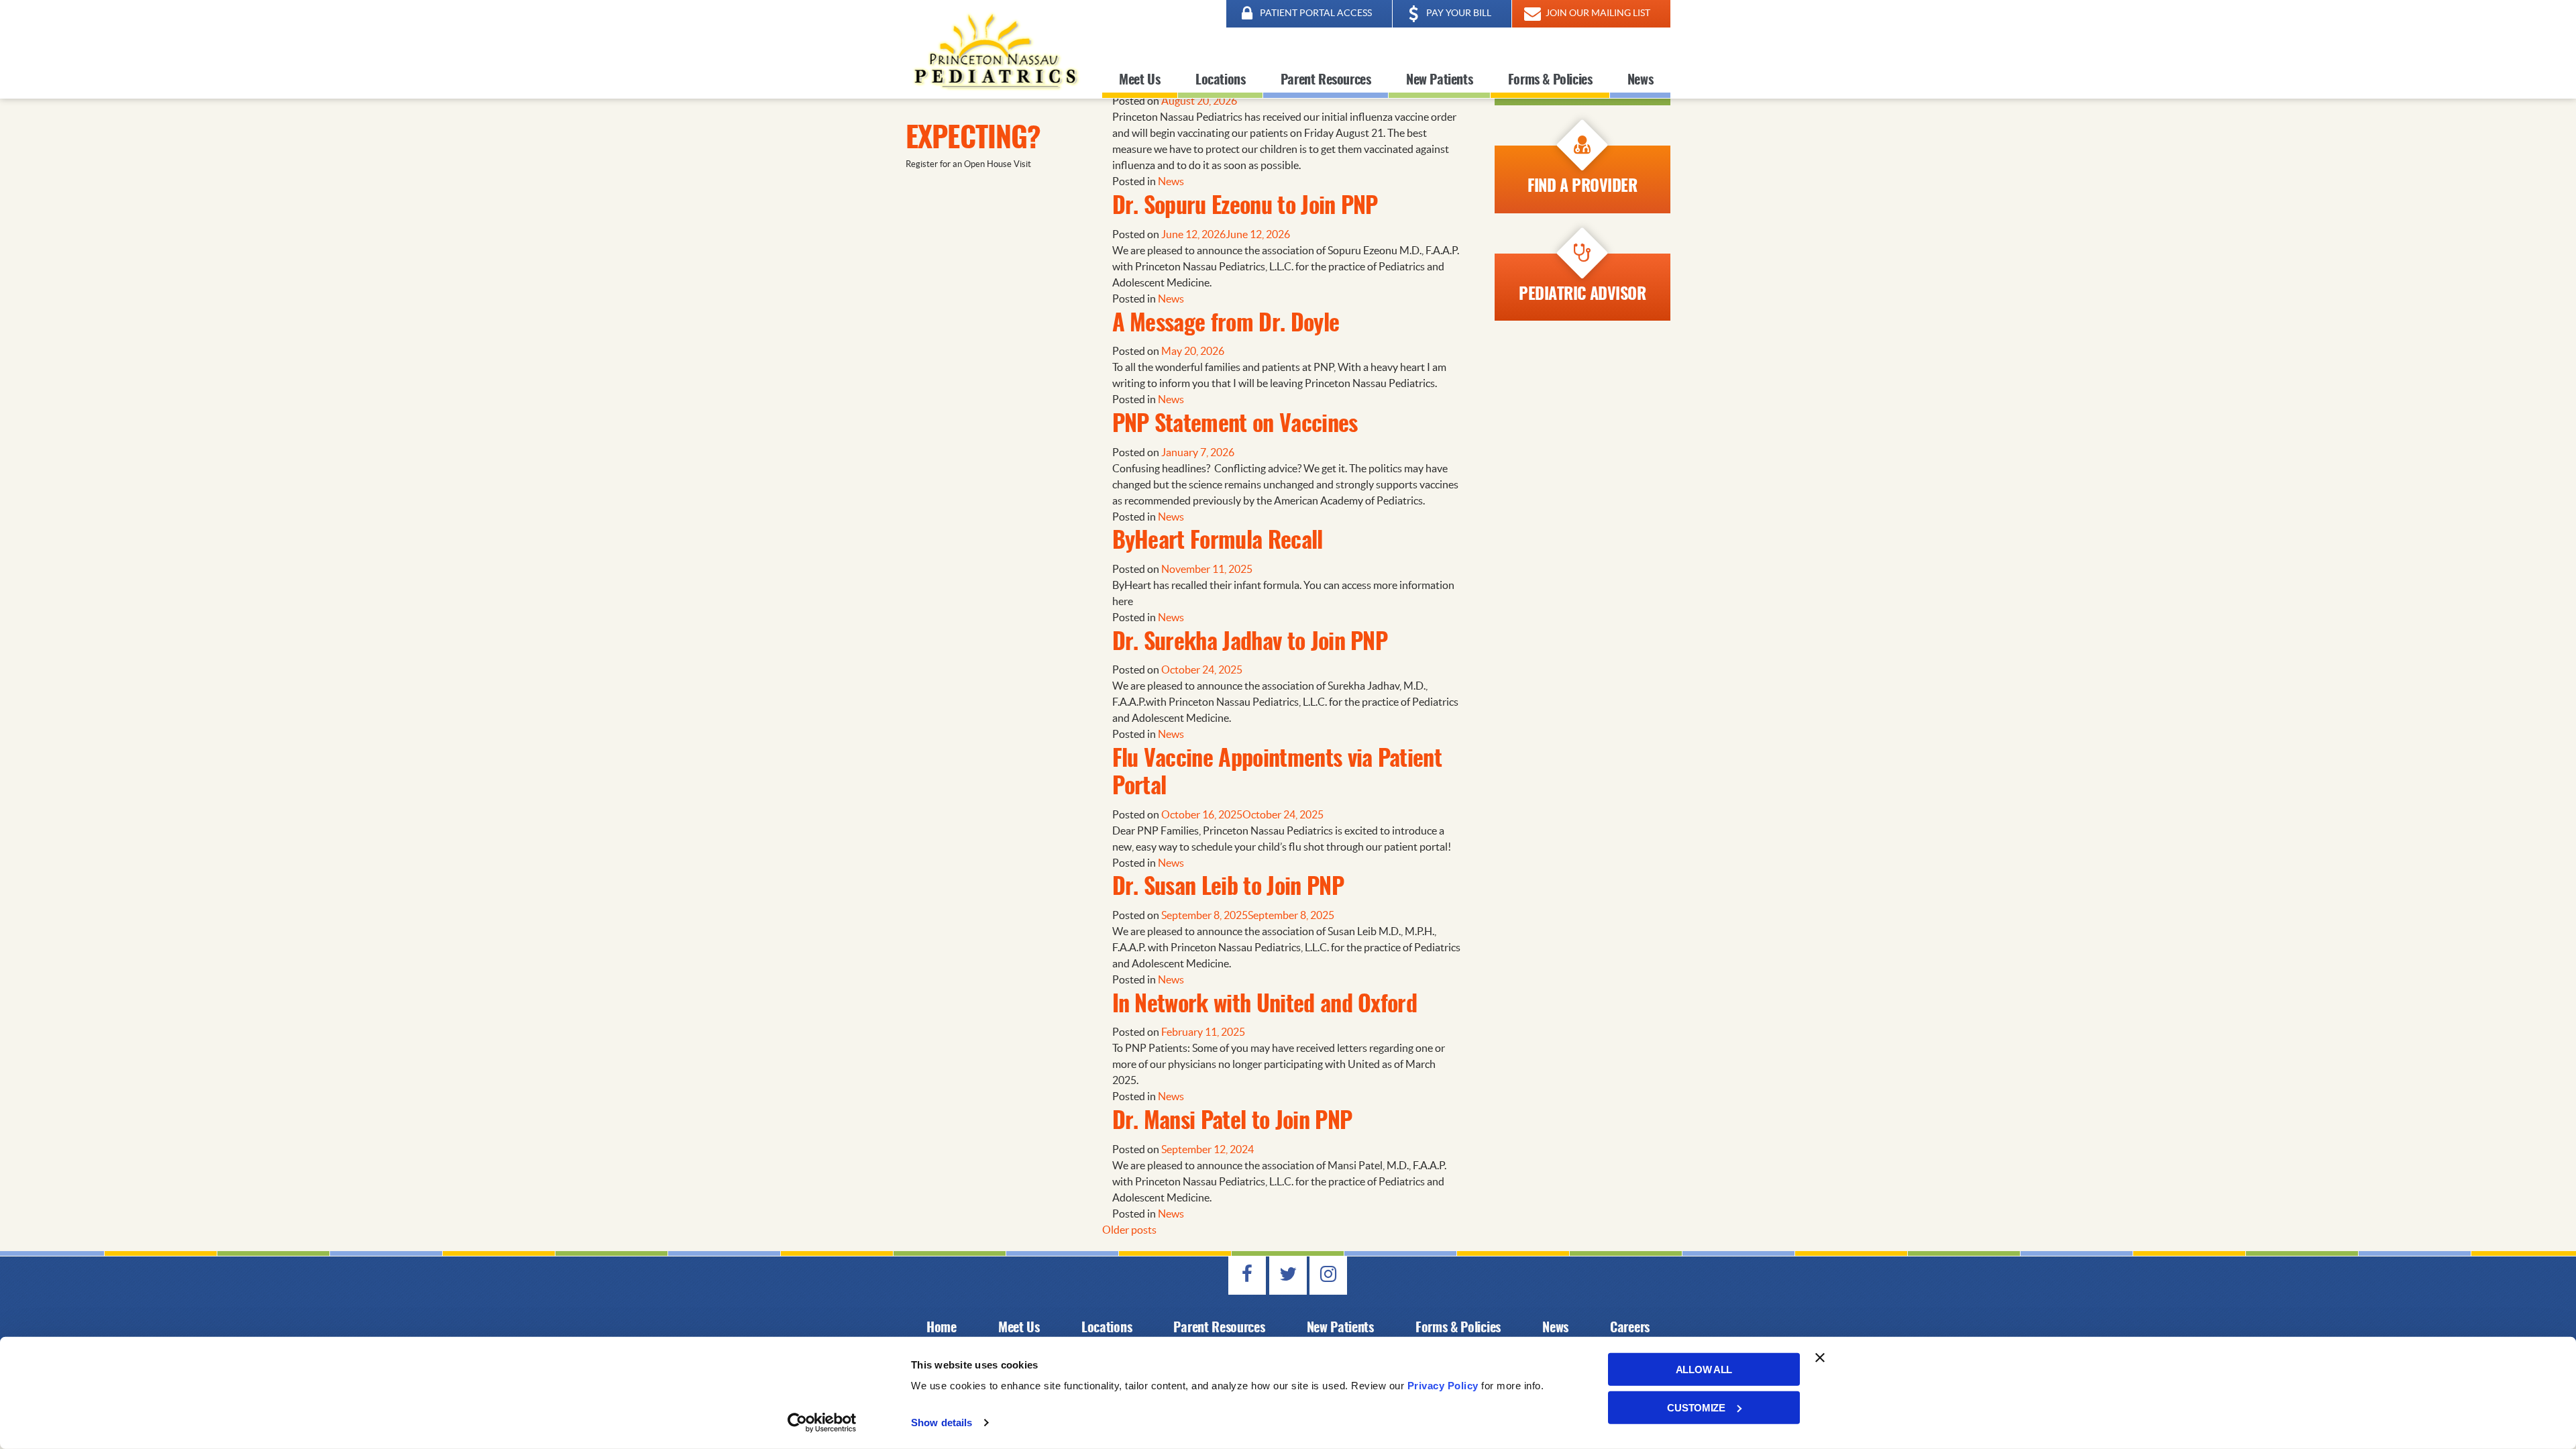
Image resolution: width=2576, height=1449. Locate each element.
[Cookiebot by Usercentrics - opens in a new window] (822, 1423)
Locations (1220, 80)
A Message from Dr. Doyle (1226, 325)
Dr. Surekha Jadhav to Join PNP (1250, 643)
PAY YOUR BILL (1458, 13)
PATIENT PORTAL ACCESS (1315, 13)
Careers (1630, 1328)
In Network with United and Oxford (1265, 1006)
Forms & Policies (1550, 80)
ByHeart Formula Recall (1218, 542)
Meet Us (1139, 80)
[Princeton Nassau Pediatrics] (994, 49)
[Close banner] (1820, 1358)
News (1640, 80)
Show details (942, 1423)
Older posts (1129, 1230)
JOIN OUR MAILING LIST (1597, 13)
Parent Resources (1326, 80)
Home (942, 1328)
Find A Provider (1582, 187)
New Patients (1439, 80)
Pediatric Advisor (1582, 295)
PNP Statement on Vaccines (1235, 425)
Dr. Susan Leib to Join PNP (1228, 888)
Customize (1696, 1407)
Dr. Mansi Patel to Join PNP (1232, 1122)
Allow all (1704, 1370)
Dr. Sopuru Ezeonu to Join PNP (1245, 207)
